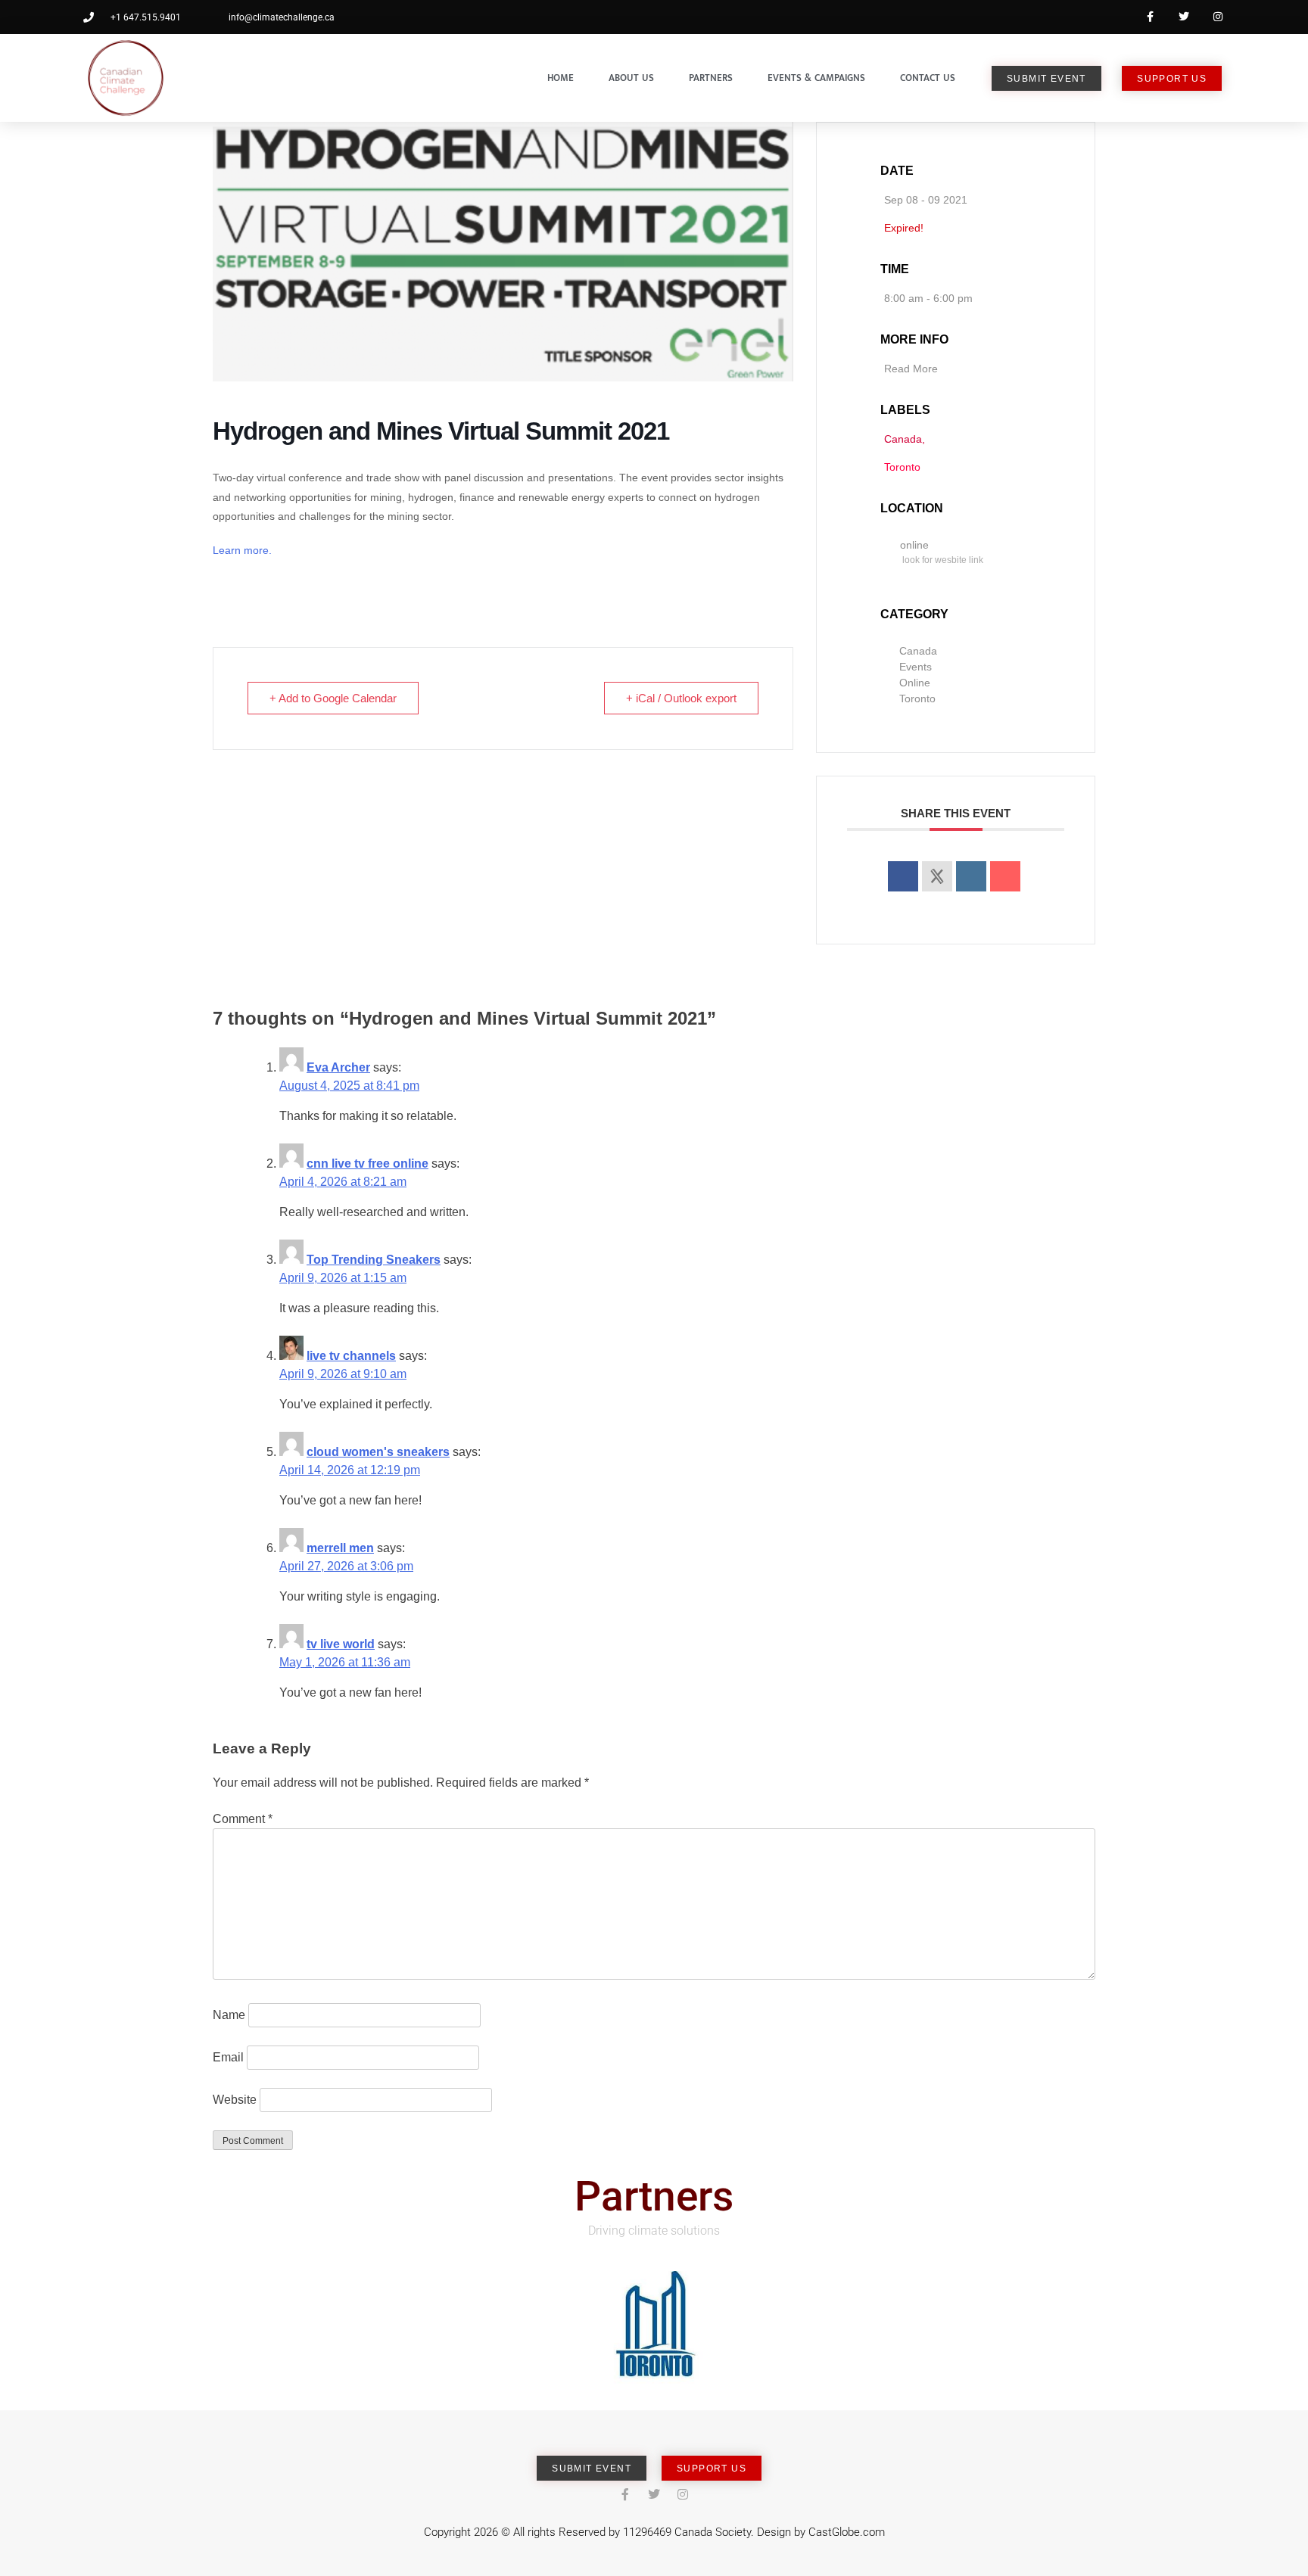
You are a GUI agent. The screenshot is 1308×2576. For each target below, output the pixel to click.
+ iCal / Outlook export (681, 698)
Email (228, 2057)
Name (229, 2015)
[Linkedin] (971, 876)
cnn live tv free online (367, 1164)
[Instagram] (1218, 17)
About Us (631, 78)
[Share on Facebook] (903, 876)
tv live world (341, 1644)
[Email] (1005, 876)
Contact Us (928, 78)
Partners (711, 78)
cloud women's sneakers (378, 1452)
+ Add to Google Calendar (333, 698)
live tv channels (351, 1356)
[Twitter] (1183, 17)
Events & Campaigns (816, 78)
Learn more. (244, 550)
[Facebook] (1150, 17)
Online (915, 683)
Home (561, 78)
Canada (918, 651)
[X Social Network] (937, 876)
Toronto (917, 698)
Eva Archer (338, 1067)
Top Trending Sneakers (374, 1260)
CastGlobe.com (847, 2532)
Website (235, 2100)
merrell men (340, 1548)
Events (916, 667)
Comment (243, 1819)
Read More (911, 369)
